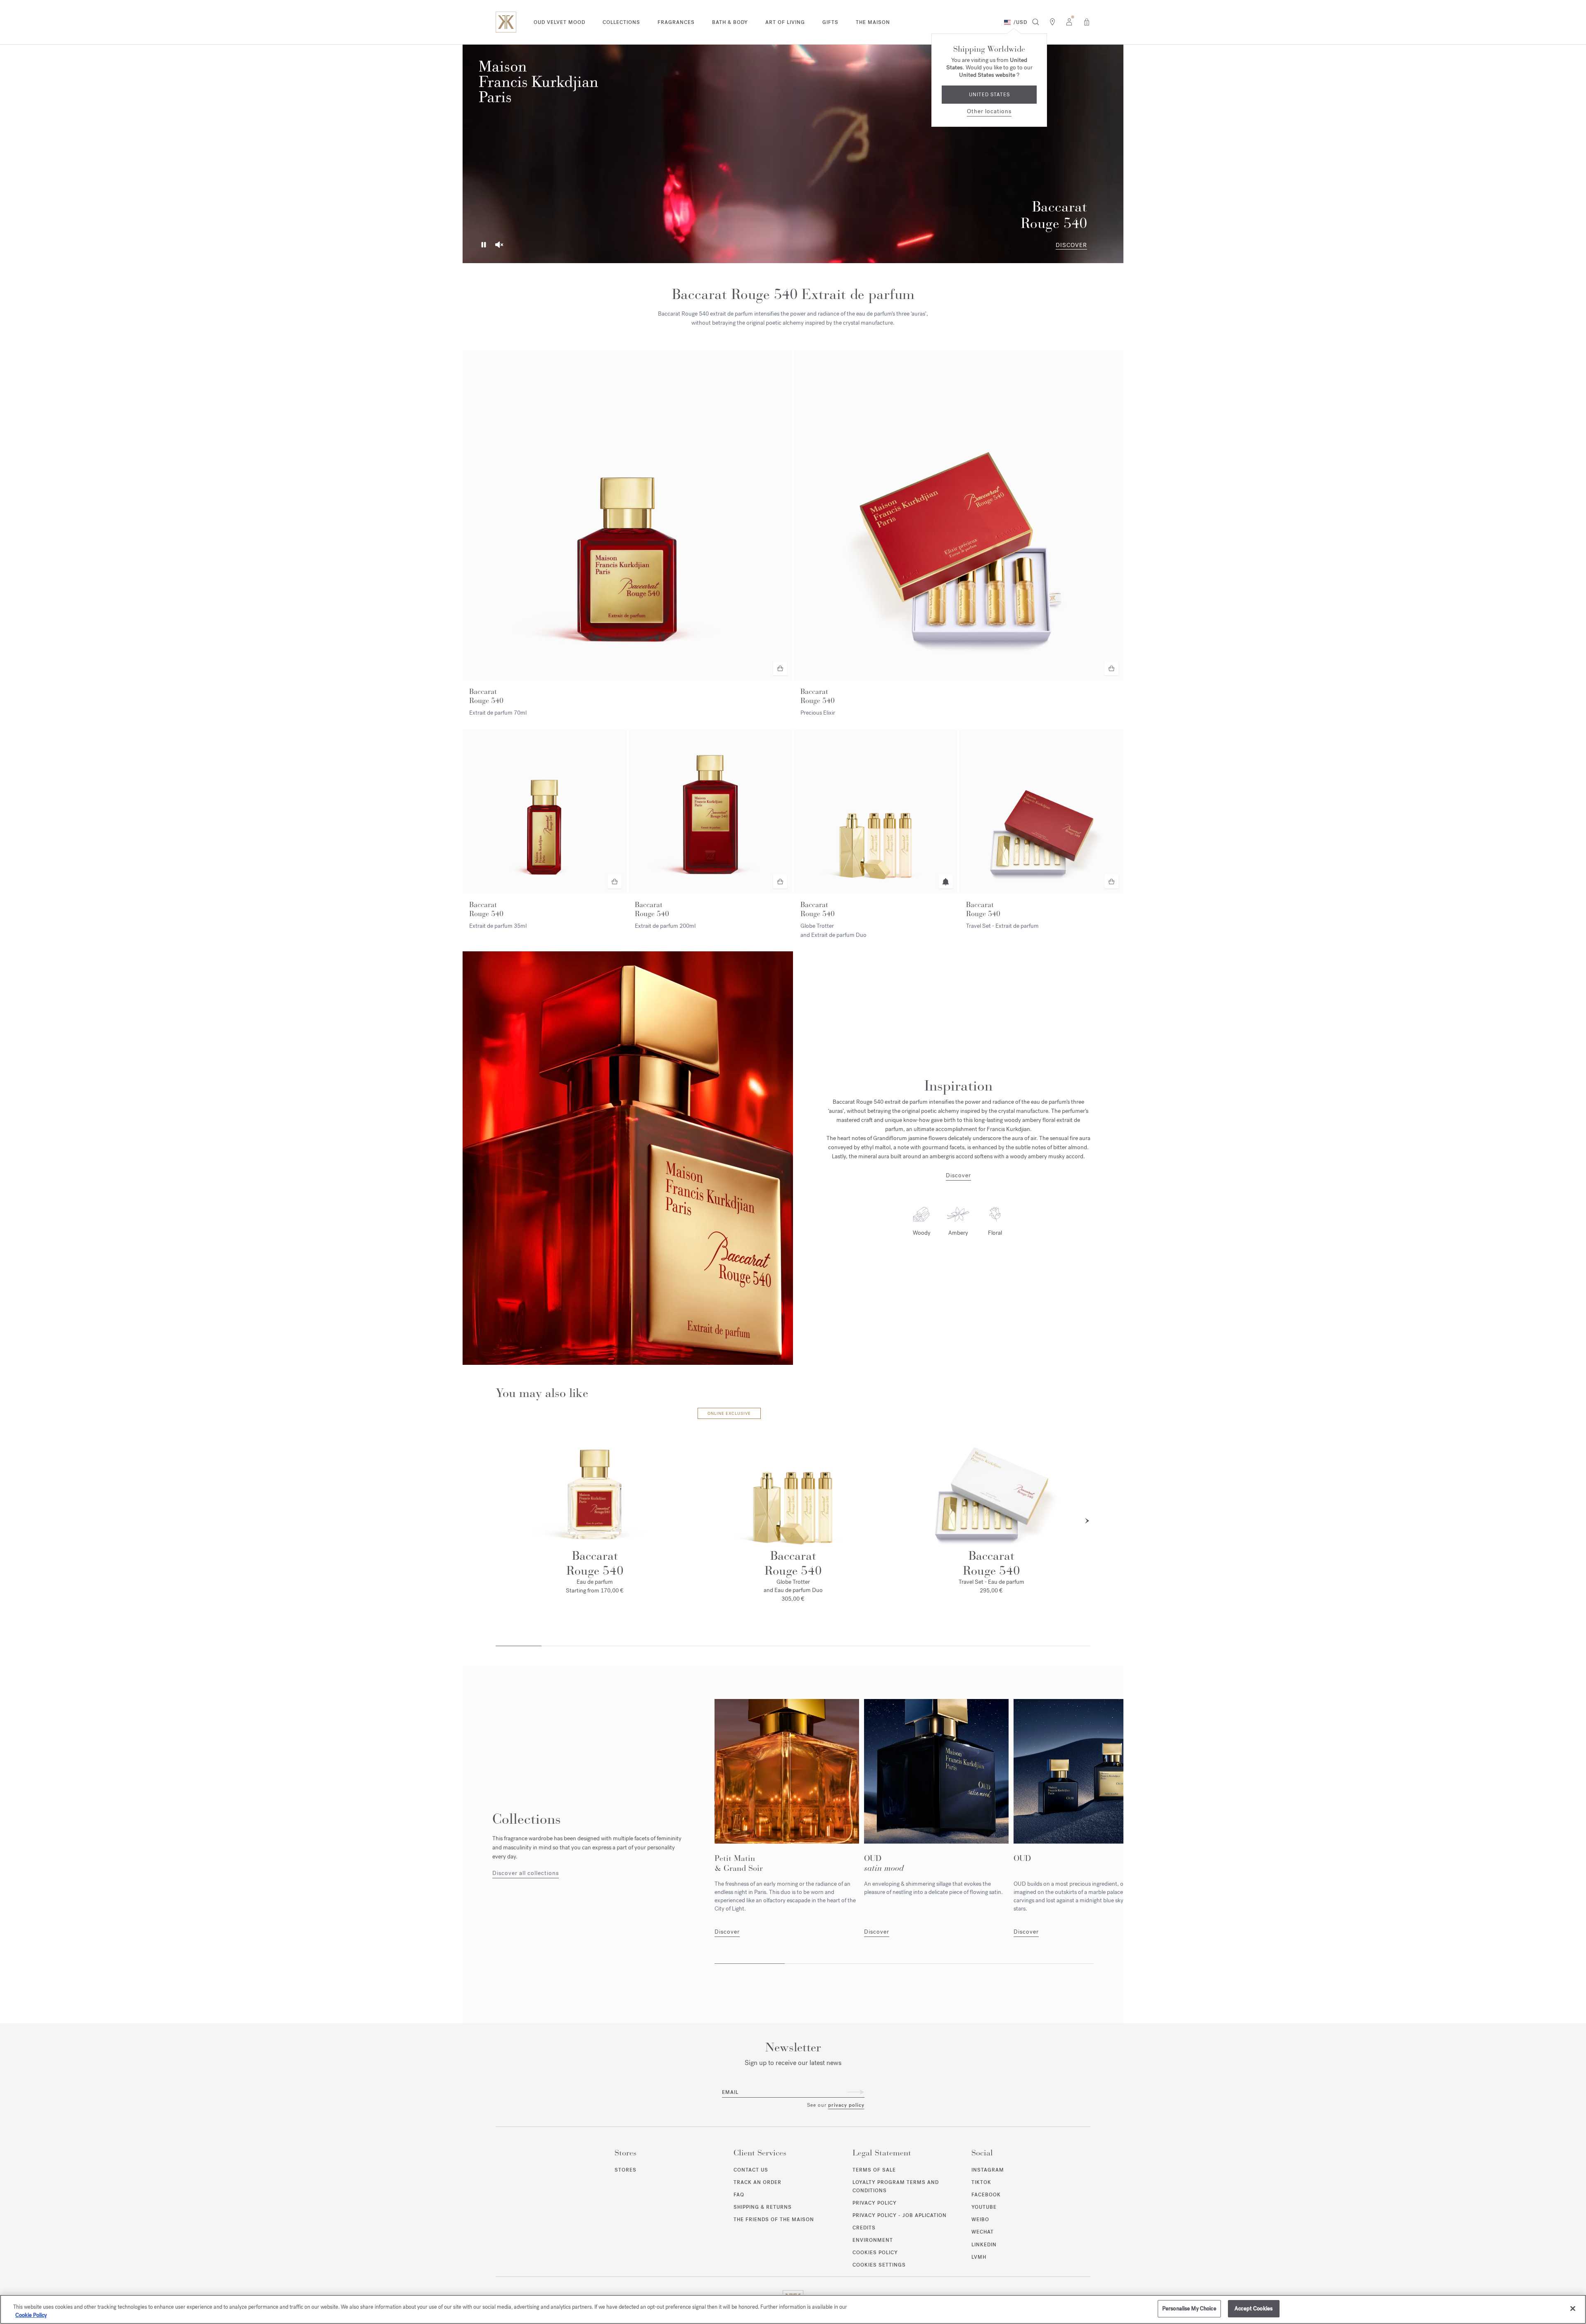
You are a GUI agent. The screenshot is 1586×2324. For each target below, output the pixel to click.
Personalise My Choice (1189, 2309)
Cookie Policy (31, 2315)
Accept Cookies (1254, 2309)
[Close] (1573, 2308)
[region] (793, 2309)
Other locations (989, 111)
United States (989, 95)
